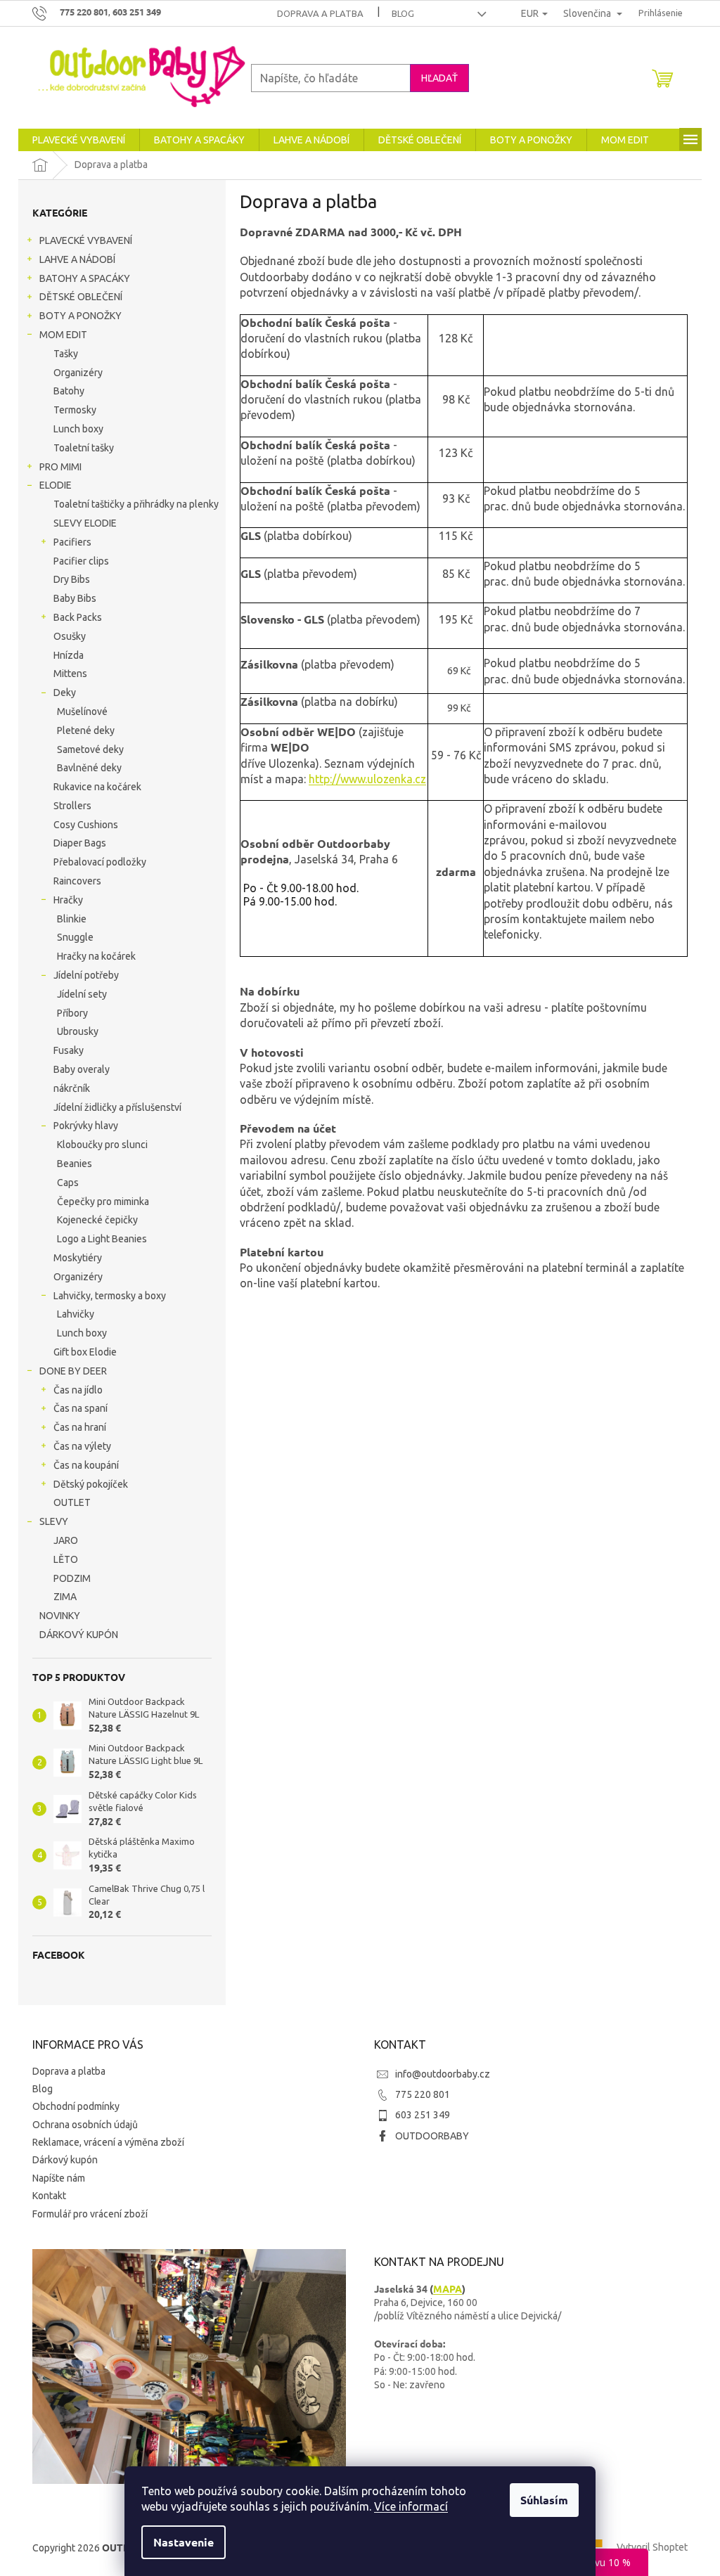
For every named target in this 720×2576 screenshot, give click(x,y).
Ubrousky (78, 1031)
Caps (68, 1183)
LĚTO (66, 1559)
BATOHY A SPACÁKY (85, 278)
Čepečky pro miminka (103, 1202)
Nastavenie (184, 2542)
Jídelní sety (82, 994)
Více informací (411, 2506)
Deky (65, 693)
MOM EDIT (63, 335)
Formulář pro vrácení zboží (90, 2214)
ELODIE (56, 485)
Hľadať (439, 78)
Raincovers (77, 881)
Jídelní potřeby (86, 975)
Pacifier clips (81, 561)
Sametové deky (90, 749)
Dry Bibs (72, 579)
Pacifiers (72, 542)
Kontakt (49, 2196)
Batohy (69, 391)
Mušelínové (82, 711)
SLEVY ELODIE (85, 523)
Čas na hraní (80, 1427)
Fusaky (69, 1050)
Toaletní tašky (84, 448)
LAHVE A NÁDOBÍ (77, 259)
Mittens (70, 674)
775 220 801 (423, 2094)
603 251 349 (423, 2115)
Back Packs (78, 617)
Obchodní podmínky (76, 2106)
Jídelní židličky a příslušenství (117, 1107)
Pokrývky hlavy (86, 1126)
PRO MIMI (60, 467)
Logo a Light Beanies (102, 1239)
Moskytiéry (78, 1258)
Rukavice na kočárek (97, 787)
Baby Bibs (75, 598)
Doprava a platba (320, 13)
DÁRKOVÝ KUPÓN (79, 1635)
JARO (66, 1540)
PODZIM (72, 1578)
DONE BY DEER (73, 1371)
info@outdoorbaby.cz (443, 2074)
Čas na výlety (82, 1446)
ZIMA (65, 1597)
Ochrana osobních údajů (85, 2125)
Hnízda (69, 655)
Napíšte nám (59, 2178)
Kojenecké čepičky (97, 1220)
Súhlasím (544, 2500)
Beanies (75, 1164)
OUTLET (72, 1502)
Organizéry (78, 373)
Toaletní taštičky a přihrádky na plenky (136, 504)
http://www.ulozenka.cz (367, 779)
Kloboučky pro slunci (102, 1145)
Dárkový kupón (65, 2160)
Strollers (72, 806)
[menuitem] (79, 140)
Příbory (72, 1013)
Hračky (68, 900)
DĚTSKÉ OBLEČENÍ (81, 297)
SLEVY (54, 1521)
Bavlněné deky (89, 768)
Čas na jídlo (78, 1390)
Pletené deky (86, 730)
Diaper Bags (80, 843)
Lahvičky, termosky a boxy (110, 1296)
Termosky (75, 410)
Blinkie (72, 919)
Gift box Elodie (85, 1352)
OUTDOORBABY (432, 2136)
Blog (403, 13)
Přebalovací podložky (100, 862)
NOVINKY (60, 1616)
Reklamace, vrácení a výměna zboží (108, 2142)
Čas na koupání (86, 1465)
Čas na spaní (81, 1408)
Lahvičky (76, 1314)
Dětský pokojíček (91, 1484)
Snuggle (75, 937)
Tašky (66, 354)
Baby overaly (82, 1069)
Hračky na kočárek (96, 956)
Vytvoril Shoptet (652, 2547)
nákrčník (72, 1088)
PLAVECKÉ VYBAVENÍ (86, 240)
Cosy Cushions (86, 825)
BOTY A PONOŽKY (81, 316)
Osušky (70, 636)
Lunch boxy (78, 429)
